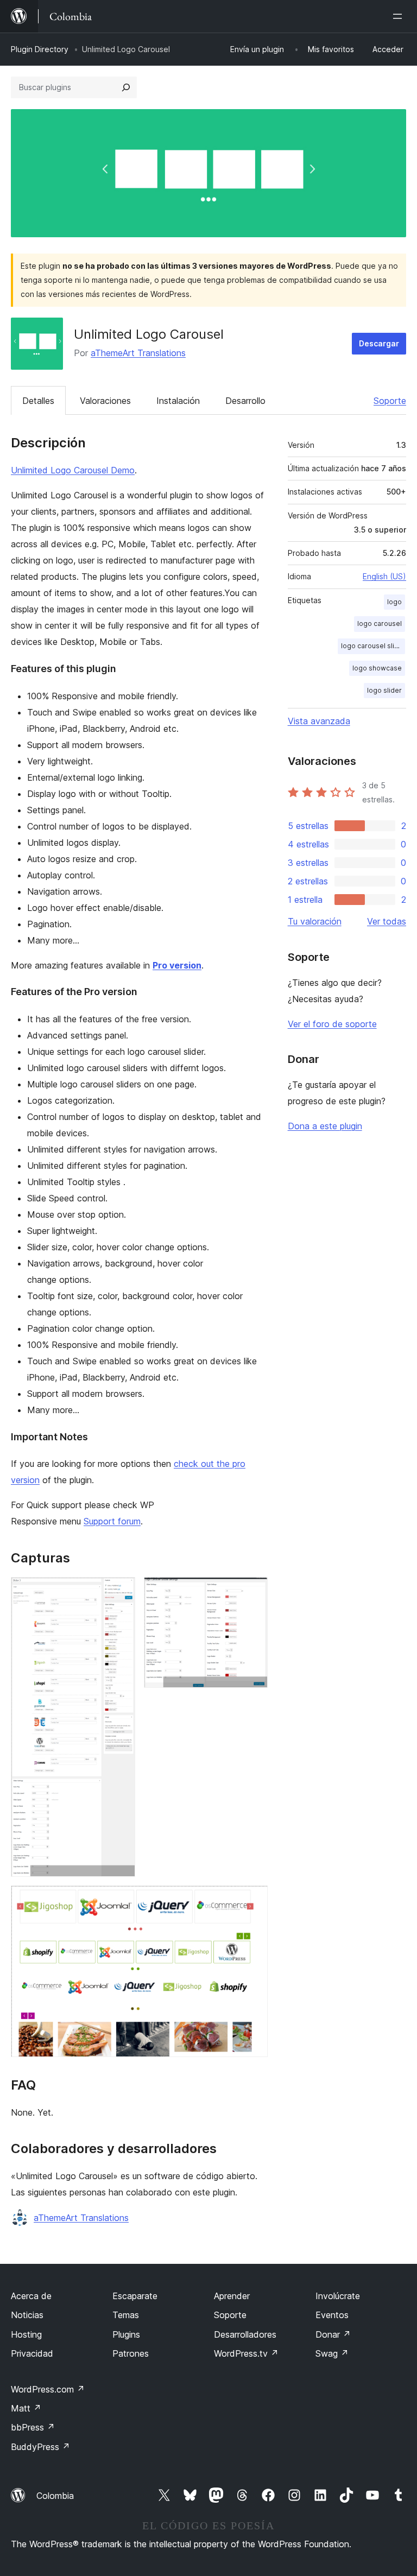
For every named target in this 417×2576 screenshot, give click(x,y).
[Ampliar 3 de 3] (253, 1900)
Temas (126, 2315)
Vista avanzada (319, 721)
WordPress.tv (246, 2353)
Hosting (26, 2334)
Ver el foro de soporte (332, 1024)
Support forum (112, 1521)
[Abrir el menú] (400, 16)
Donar (333, 2334)
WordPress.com (48, 2389)
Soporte (390, 401)
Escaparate (135, 2296)
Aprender (232, 2296)
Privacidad (32, 2353)
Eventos (332, 2315)
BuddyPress (40, 2447)
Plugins (126, 2334)
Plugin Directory (40, 49)
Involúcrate (338, 2296)
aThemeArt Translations (138, 353)
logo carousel (380, 624)
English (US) (384, 576)
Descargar (379, 343)
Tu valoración (315, 921)
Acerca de (31, 2296)
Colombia (55, 2496)
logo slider (384, 690)
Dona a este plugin (325, 1126)
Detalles (38, 401)
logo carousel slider (373, 646)
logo (394, 602)
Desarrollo (245, 401)
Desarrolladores (245, 2334)
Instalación (178, 401)
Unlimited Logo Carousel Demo (73, 470)
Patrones (131, 2353)
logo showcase (377, 668)
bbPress (33, 2427)
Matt (26, 2408)
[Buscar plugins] (126, 87)
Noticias (27, 2315)
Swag (332, 2353)
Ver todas (387, 921)
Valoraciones (105, 401)
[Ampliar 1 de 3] (121, 1592)
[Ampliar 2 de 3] (253, 1592)
